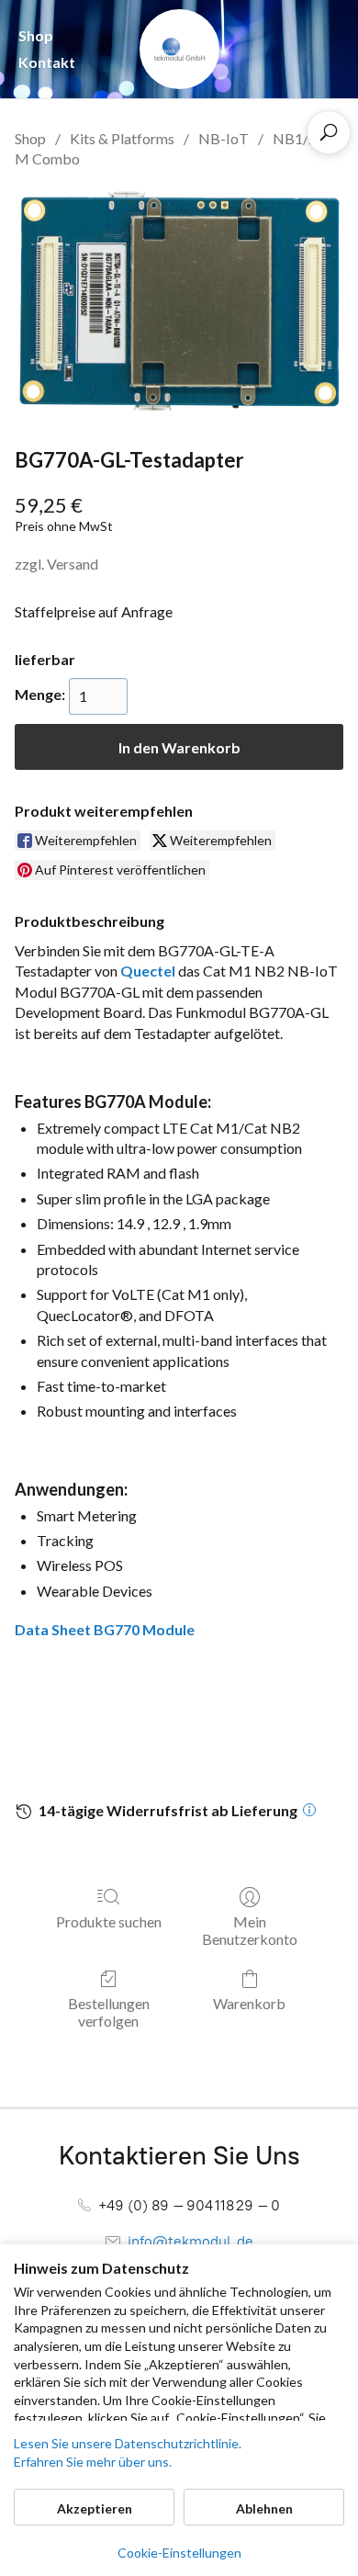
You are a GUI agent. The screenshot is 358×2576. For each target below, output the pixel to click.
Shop (36, 35)
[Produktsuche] (329, 132)
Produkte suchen (109, 1921)
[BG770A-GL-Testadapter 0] (179, 304)
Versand (73, 564)
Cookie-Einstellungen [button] (179, 2553)
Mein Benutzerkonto (250, 1930)
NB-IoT (224, 138)
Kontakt (47, 62)
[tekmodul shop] (179, 49)
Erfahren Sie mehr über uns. (93, 2462)
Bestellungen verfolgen (109, 2012)
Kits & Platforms (122, 138)
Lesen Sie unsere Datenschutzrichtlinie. (128, 2443)
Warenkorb (249, 2003)
